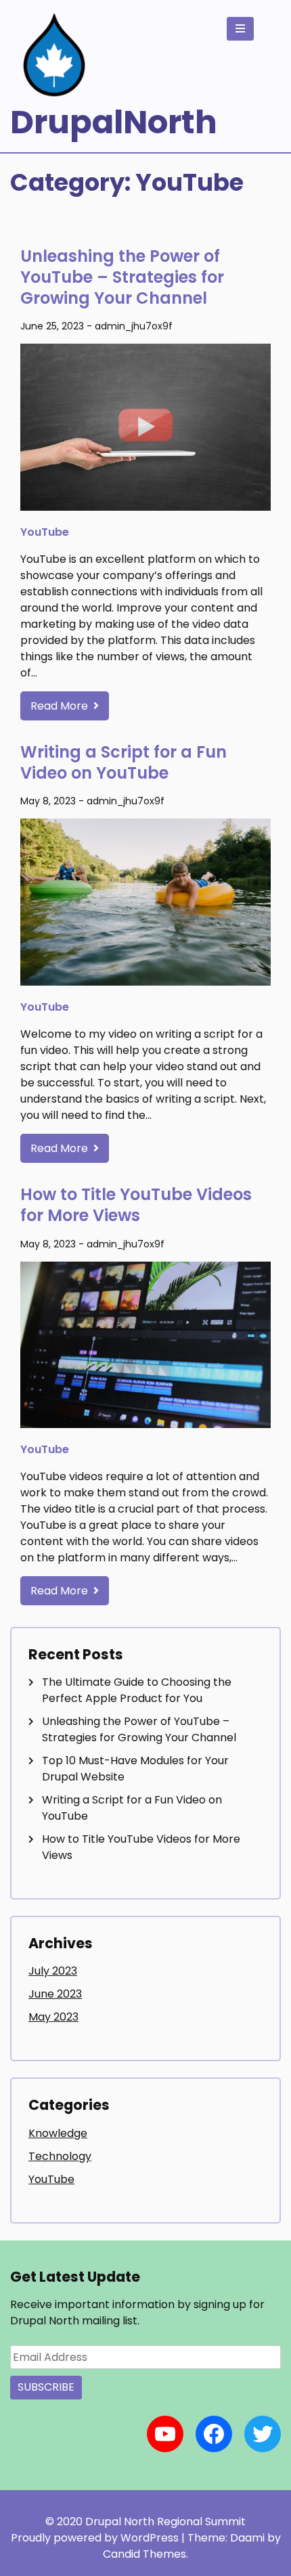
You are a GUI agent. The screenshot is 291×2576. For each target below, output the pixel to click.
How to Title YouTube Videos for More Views (136, 1205)
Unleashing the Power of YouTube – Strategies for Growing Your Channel (122, 277)
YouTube (45, 532)
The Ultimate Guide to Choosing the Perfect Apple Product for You (137, 1690)
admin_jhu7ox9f (134, 326)
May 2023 (53, 2017)
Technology (60, 2156)
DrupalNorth (114, 122)
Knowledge (58, 2133)
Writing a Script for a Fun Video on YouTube (124, 762)
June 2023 (55, 1994)
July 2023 (53, 1971)
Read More (61, 706)
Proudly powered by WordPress (96, 2538)
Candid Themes (144, 2554)
